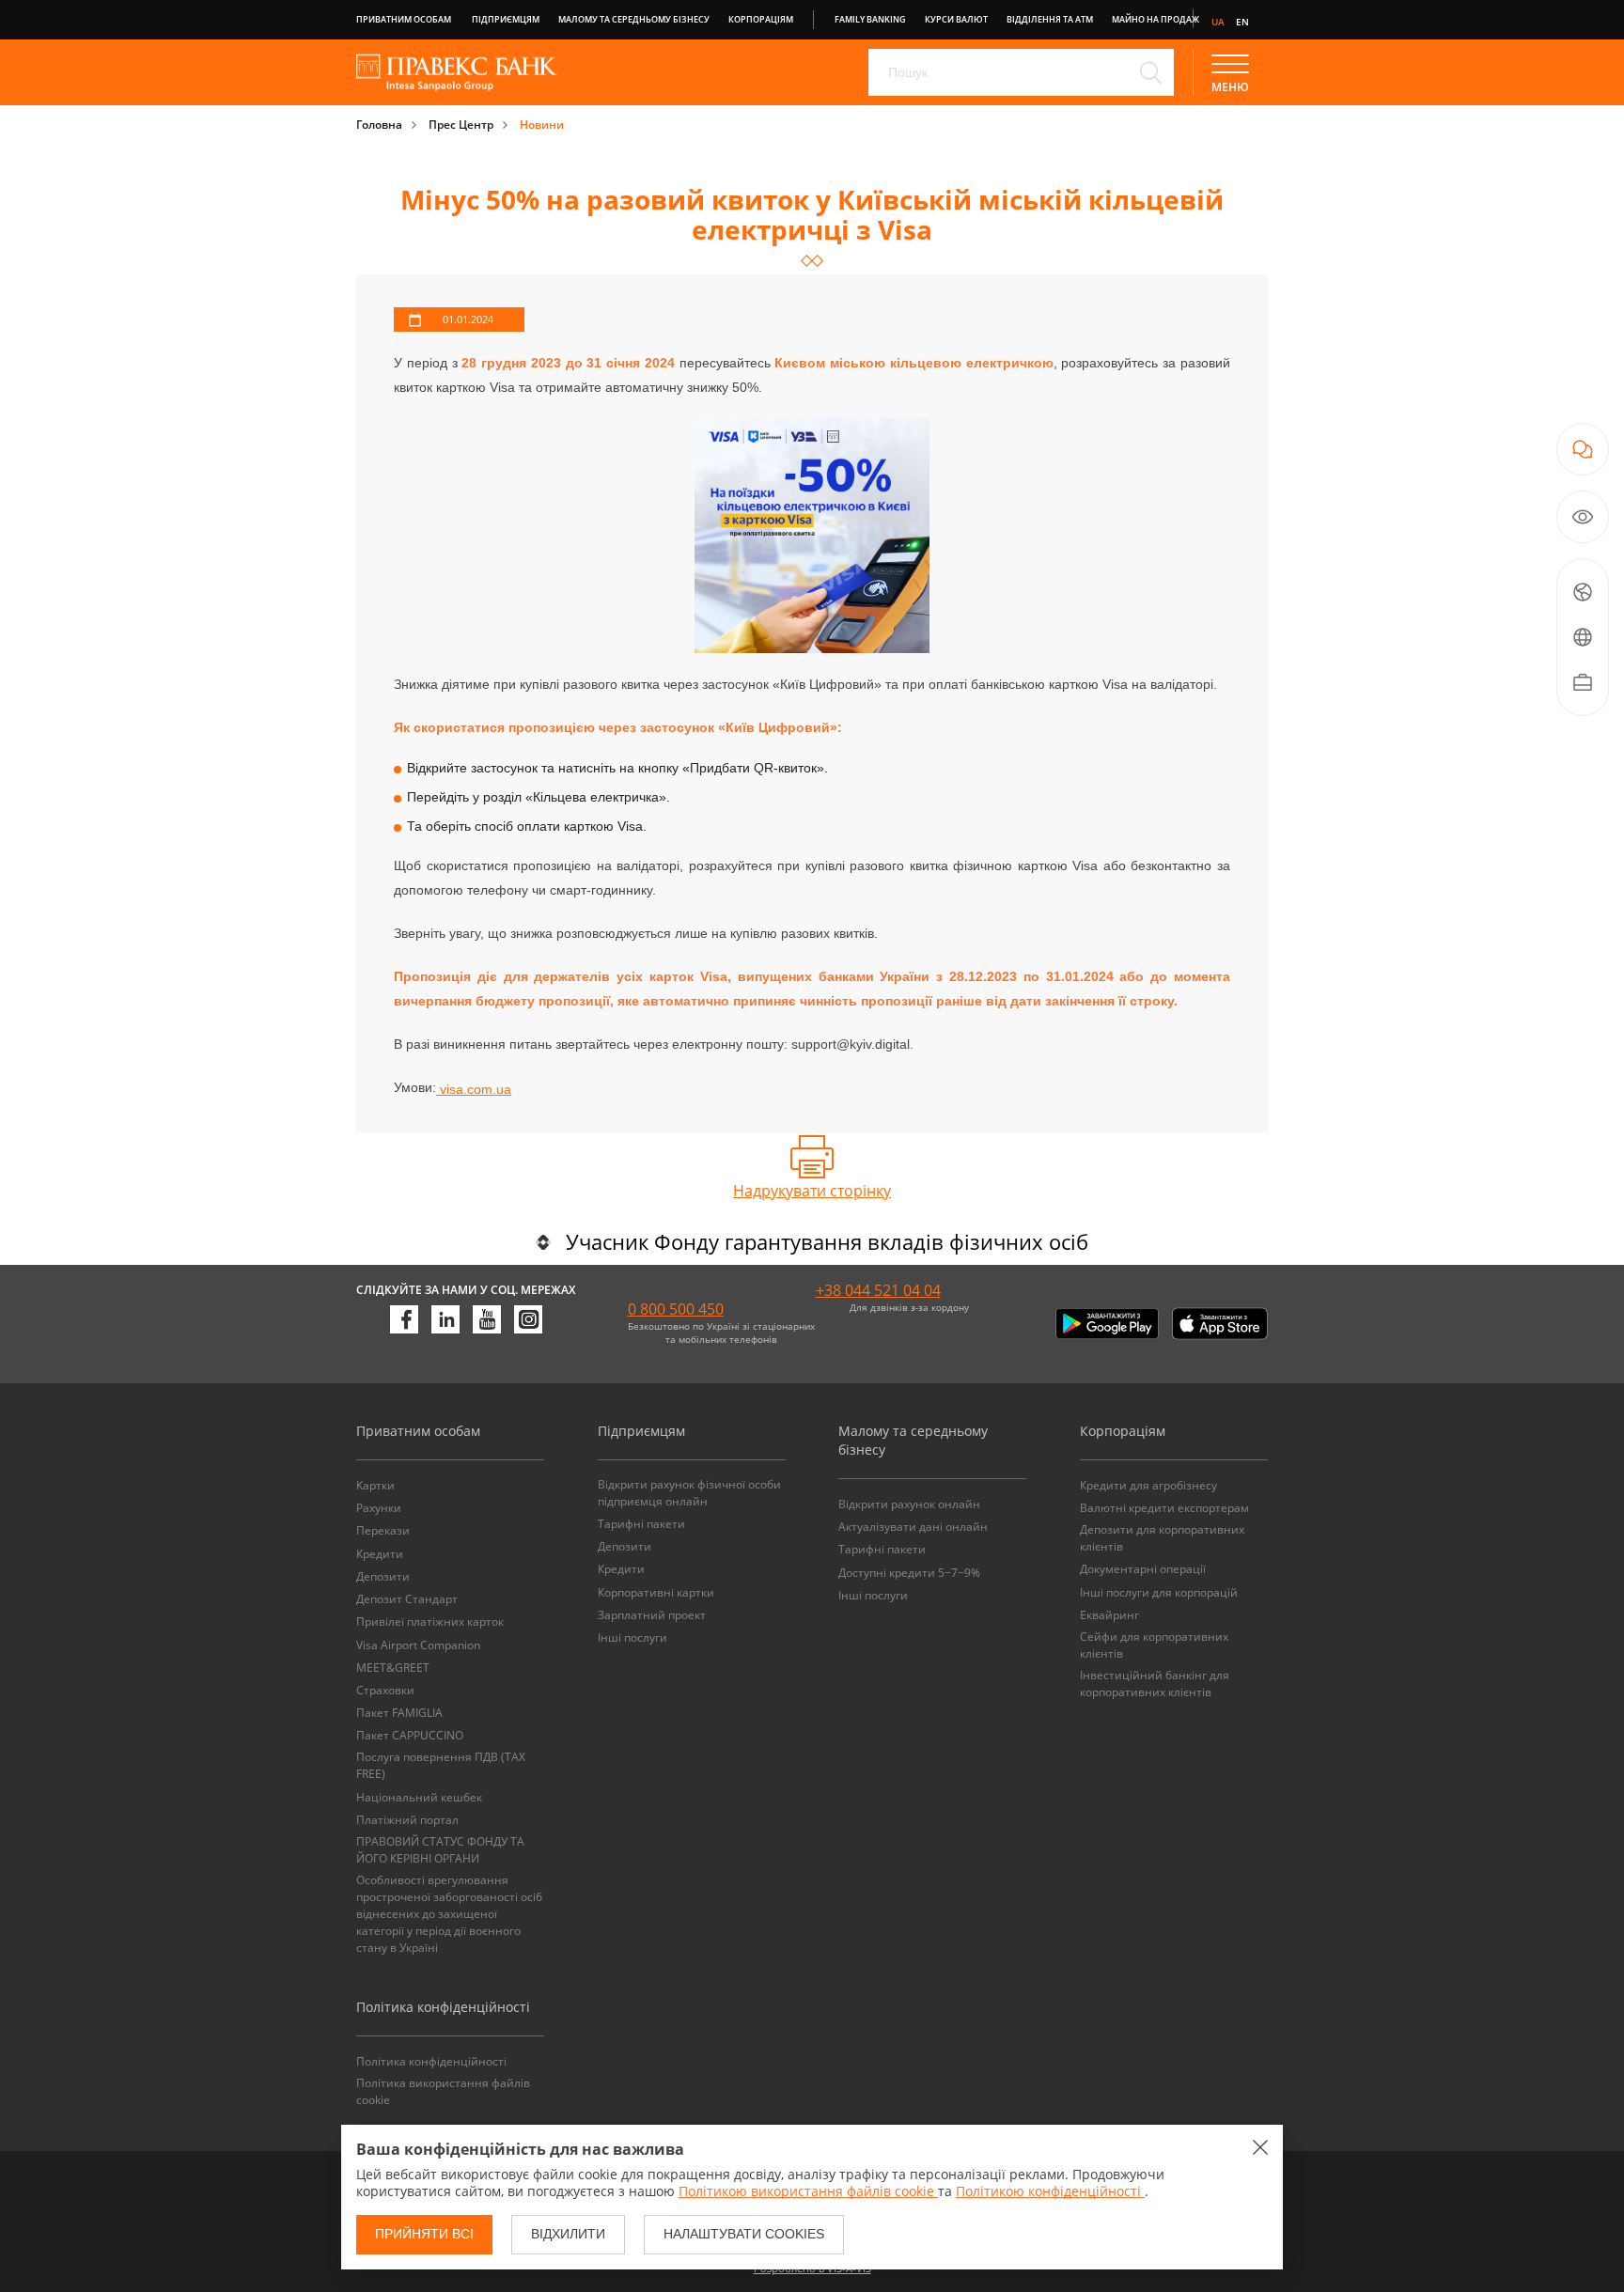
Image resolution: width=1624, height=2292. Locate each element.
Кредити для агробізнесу (1148, 1485)
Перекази (383, 1530)
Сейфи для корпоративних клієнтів (1154, 1645)
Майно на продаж (1156, 19)
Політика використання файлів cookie (443, 2091)
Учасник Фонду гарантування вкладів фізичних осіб (827, 1241)
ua (1218, 22)
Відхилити (568, 2234)
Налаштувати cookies (744, 2234)
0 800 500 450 (676, 1309)
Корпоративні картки (656, 1592)
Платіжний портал (407, 1820)
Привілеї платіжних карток (430, 1622)
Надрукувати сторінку (812, 1191)
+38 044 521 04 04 (878, 1290)
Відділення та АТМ (1050, 19)
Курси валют (956, 19)
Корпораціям (761, 19)
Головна (379, 125)
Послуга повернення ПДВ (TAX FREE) (441, 1765)
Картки (375, 1485)
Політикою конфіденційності (1050, 2191)
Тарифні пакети (641, 1524)
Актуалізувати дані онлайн (913, 1527)
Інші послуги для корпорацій (1159, 1592)
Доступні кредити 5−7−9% (909, 1573)
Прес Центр (461, 125)
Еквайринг (1109, 1615)
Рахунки (379, 1508)
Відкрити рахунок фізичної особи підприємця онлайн (689, 1493)
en (1242, 22)
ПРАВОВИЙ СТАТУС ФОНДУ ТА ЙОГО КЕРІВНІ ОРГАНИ (440, 1850)
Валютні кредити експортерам (1164, 1508)
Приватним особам (404, 19)
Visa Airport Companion (418, 1645)
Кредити (380, 1554)
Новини (542, 125)
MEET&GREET (393, 1668)
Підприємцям (506, 19)
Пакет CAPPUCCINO (410, 1735)
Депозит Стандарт (407, 1599)
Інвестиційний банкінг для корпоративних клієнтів (1155, 1684)
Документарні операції (1143, 1569)
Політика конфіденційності (431, 2061)
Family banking (870, 19)
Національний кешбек (419, 1797)
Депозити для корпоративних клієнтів (1162, 1538)
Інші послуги (632, 1637)
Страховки (385, 1690)
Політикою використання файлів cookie (808, 2191)
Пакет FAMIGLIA (399, 1713)
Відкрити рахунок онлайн (909, 1504)
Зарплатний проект (652, 1615)
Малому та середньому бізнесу (634, 19)
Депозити (383, 1576)
